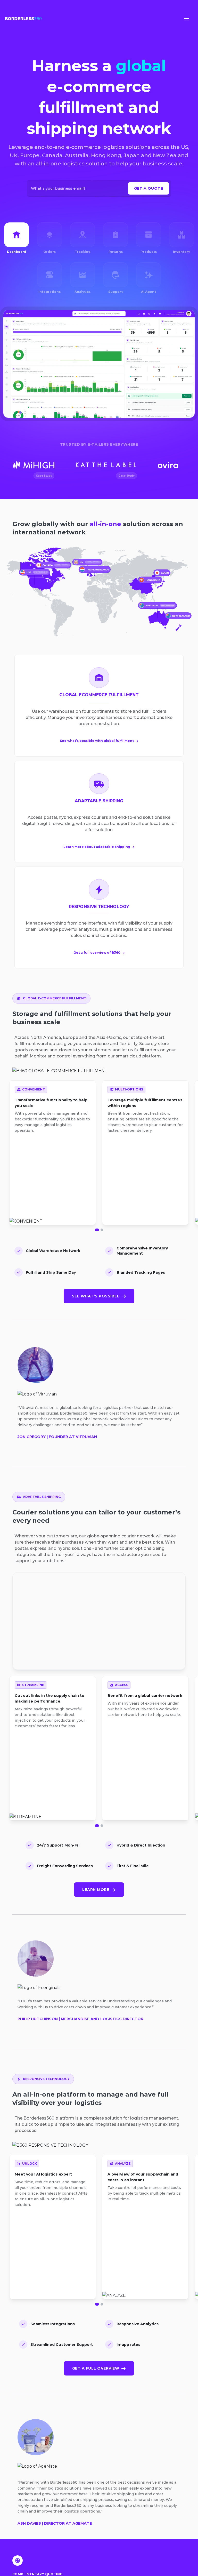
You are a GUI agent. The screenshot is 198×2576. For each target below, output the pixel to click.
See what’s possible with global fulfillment (97, 741)
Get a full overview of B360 (97, 953)
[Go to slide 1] (97, 1230)
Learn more (96, 1890)
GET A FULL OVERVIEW (96, 2368)
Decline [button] (158, 2545)
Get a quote (149, 188)
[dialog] (99, 2554)
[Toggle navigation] (187, 19)
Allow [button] (158, 2563)
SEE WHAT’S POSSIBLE (96, 1296)
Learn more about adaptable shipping (97, 847)
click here (59, 2565)
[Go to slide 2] (102, 1230)
